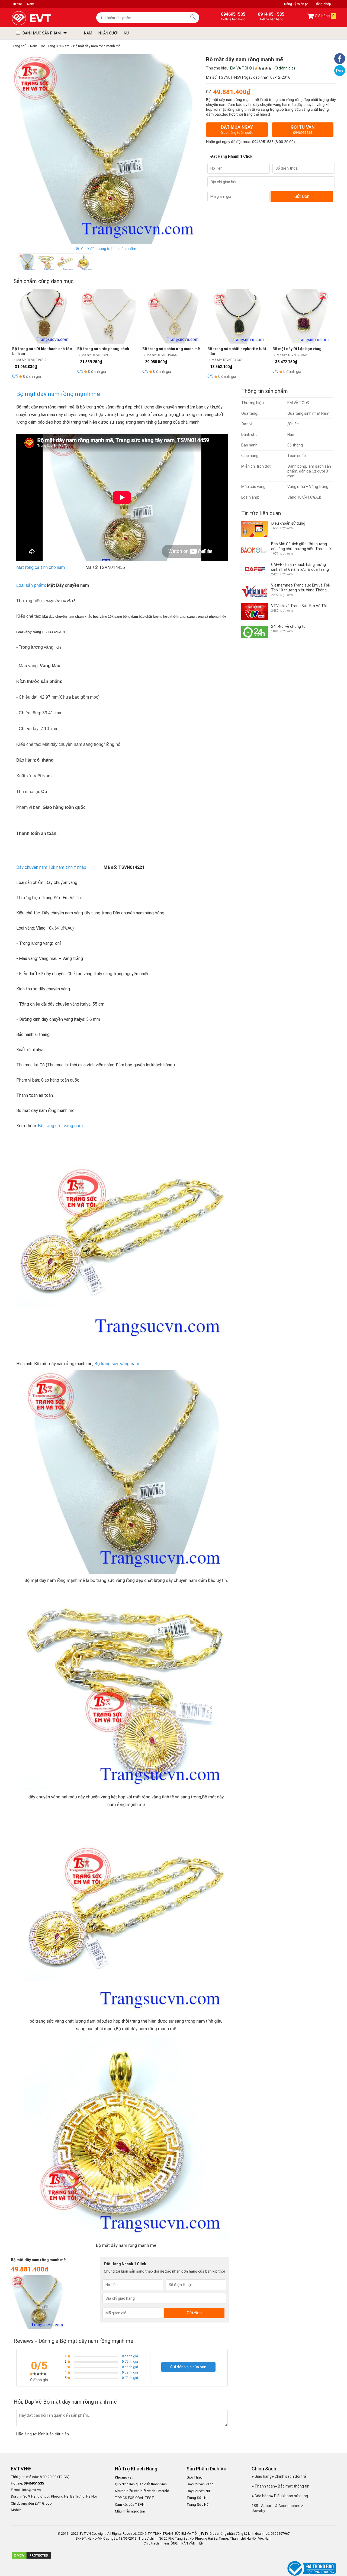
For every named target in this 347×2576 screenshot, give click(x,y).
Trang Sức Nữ (198, 2504)
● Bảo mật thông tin (292, 2486)
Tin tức (16, 4)
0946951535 (263, 142)
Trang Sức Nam (199, 2498)
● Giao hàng (262, 2476)
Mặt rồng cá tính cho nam (41, 567)
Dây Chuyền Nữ (198, 2491)
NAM (88, 33)
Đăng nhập (323, 4)
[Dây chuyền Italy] (122, 1237)
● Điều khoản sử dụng (289, 2496)
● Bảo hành (261, 2496)
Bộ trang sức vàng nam (60, 1126)
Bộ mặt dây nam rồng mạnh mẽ (58, 394)
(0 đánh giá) (285, 68)
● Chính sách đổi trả (289, 2476)
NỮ (126, 33)
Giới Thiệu (195, 2477)
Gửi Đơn (302, 196)
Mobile (16, 2510)
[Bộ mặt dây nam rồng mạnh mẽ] (84, 262)
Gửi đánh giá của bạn (188, 2367)
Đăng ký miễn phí (297, 4)
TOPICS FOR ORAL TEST (134, 2498)
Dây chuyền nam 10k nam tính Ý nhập (51, 867)
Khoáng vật (124, 2477)
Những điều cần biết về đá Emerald (142, 2491)
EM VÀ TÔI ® (241, 68)
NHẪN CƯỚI (108, 33)
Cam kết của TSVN (130, 2504)
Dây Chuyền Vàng (200, 2484)
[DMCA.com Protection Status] (31, 2558)
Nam (31, 4)
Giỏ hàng (324, 16)
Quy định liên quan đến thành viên (141, 2484)
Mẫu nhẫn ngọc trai (130, 2511)
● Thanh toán (263, 2486)
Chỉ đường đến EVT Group (31, 2503)
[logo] (44, 18)
